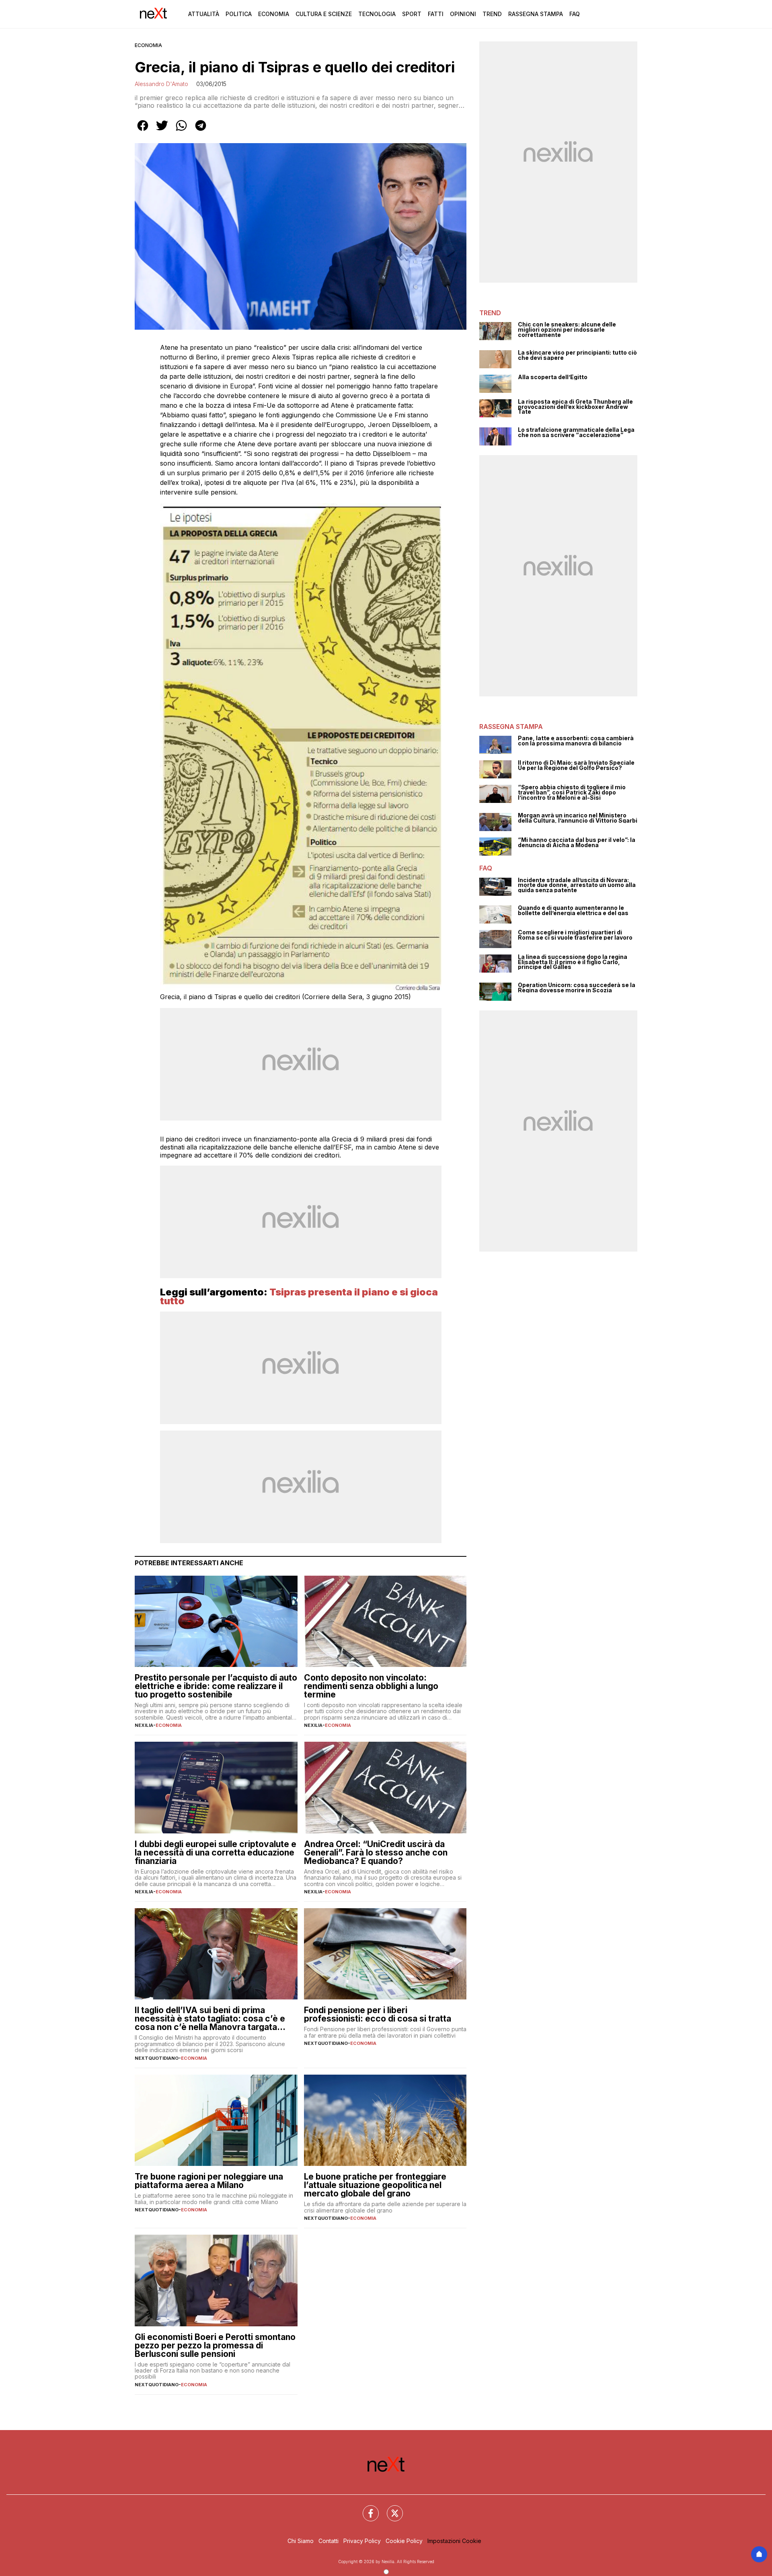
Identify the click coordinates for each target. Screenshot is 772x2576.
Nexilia (144, 1725)
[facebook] (143, 131)
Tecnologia (377, 14)
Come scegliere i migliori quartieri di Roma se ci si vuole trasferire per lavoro (575, 935)
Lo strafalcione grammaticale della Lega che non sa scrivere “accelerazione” (576, 432)
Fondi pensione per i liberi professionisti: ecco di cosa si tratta (378, 2014)
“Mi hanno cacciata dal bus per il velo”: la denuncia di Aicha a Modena (577, 843)
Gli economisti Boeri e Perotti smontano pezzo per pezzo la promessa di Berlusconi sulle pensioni (215, 2345)
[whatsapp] (181, 131)
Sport (412, 14)
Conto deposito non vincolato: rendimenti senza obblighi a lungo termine (371, 1686)
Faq (575, 14)
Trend (492, 14)
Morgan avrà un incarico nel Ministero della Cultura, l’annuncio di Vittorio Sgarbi (578, 818)
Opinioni (463, 14)
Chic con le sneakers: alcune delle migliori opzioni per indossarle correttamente (567, 330)
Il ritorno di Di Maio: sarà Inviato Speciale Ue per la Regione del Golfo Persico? (576, 765)
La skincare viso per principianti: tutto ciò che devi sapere (577, 355)
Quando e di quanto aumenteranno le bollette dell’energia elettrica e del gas (573, 910)
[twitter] (162, 131)
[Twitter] (390, 2508)
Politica (239, 14)
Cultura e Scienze (324, 14)
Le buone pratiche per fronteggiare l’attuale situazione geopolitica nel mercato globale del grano (375, 2185)
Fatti (436, 14)
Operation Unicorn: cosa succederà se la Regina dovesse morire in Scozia (577, 988)
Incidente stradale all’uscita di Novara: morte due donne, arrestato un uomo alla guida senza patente (577, 885)
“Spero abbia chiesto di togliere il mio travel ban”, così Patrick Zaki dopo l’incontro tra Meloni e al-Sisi (572, 792)
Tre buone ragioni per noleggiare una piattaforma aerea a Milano (209, 2181)
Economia (274, 14)
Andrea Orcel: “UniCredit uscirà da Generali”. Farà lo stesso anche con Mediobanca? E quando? (376, 1852)
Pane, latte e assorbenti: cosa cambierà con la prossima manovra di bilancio (576, 741)
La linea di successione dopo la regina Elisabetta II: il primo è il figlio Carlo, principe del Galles (573, 962)
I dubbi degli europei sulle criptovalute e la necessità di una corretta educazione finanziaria (216, 1852)
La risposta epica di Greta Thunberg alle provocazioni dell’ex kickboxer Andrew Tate (575, 407)
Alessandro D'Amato (161, 84)
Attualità (204, 14)
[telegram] (201, 131)
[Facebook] (366, 2508)
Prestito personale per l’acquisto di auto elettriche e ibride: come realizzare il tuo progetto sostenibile (216, 1686)
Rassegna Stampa (536, 14)
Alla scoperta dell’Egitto (553, 377)
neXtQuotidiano (157, 2058)
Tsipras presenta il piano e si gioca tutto (299, 1296)
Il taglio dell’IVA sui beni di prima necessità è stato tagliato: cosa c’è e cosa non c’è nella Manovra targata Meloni (210, 2019)
